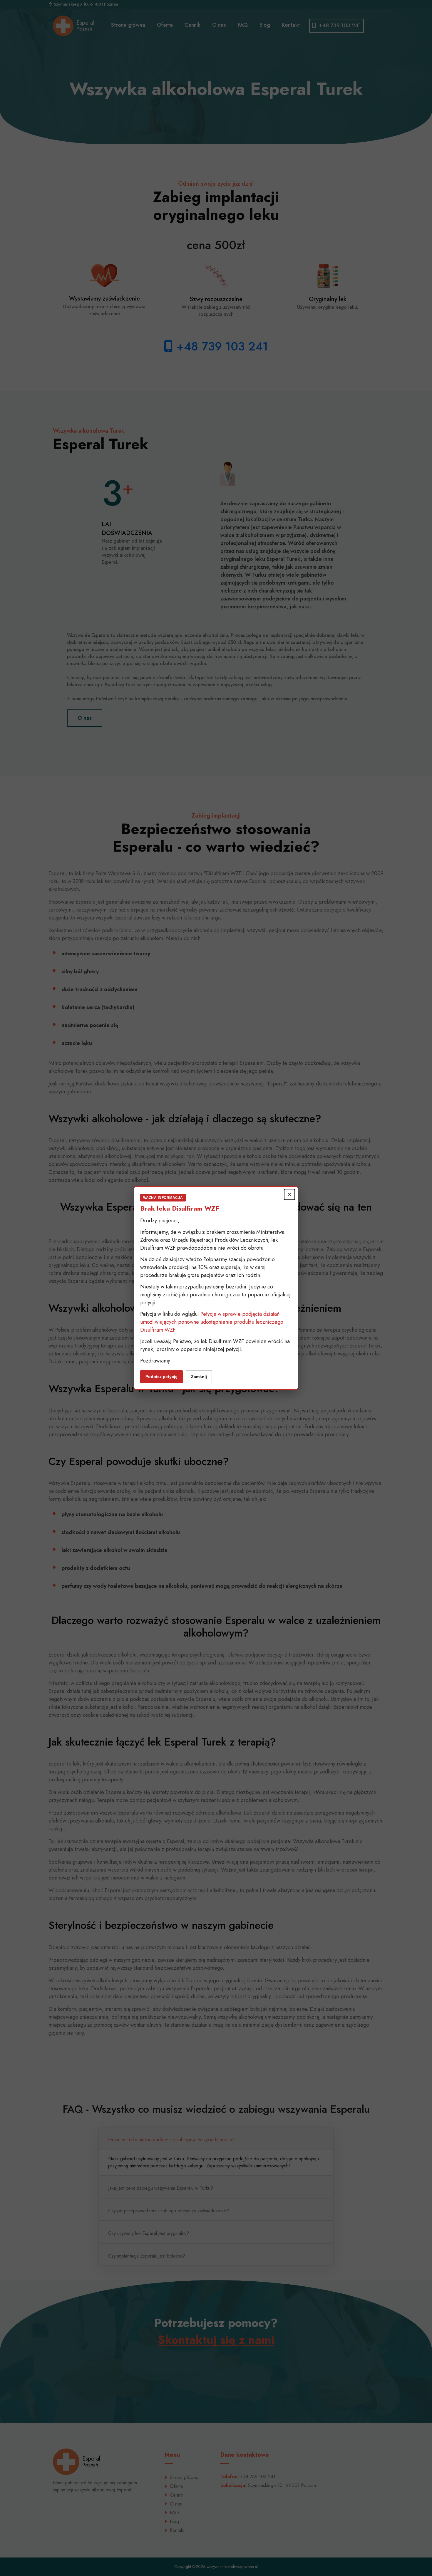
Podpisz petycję (161, 1377)
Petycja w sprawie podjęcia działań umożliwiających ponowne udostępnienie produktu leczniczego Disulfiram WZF (212, 1322)
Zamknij (199, 1377)
